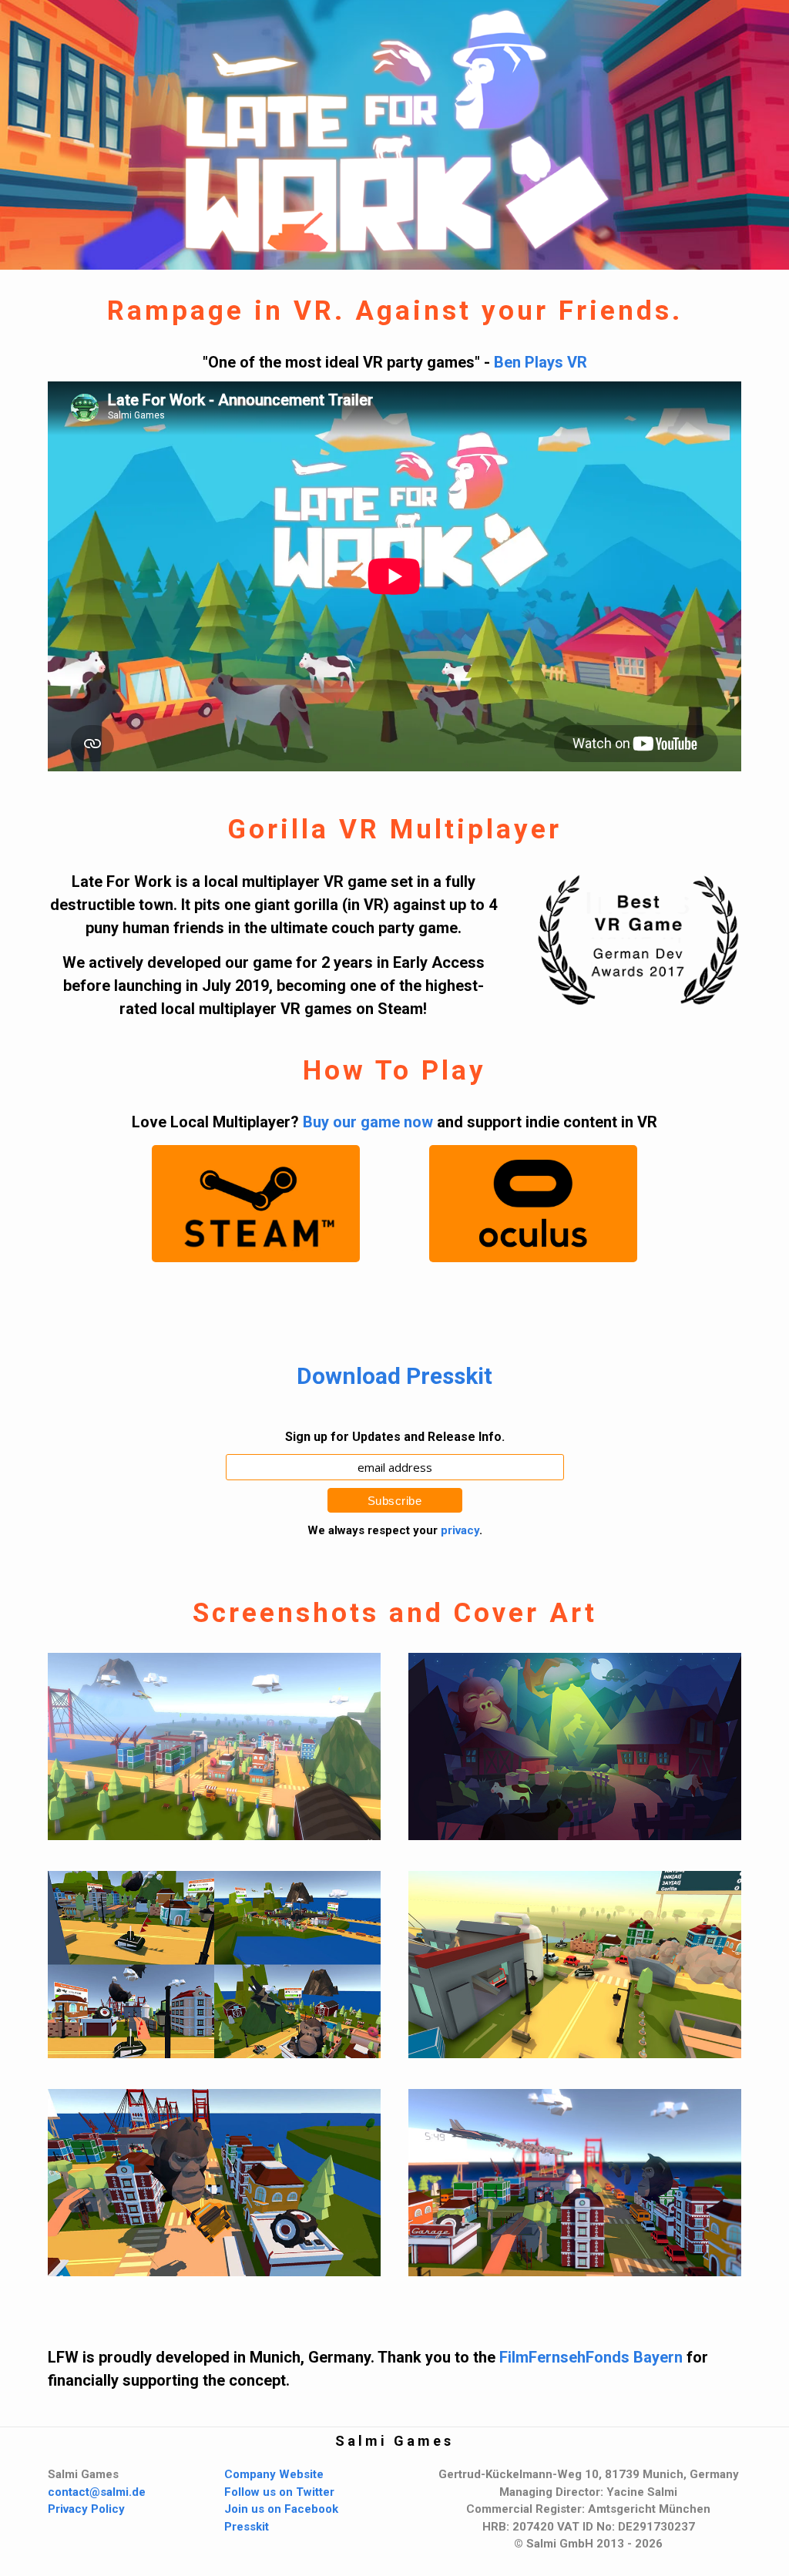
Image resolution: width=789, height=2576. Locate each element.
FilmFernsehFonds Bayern (591, 2357)
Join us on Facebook (281, 2509)
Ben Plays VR (541, 362)
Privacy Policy (86, 2509)
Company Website (274, 2474)
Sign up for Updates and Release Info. (395, 1437)
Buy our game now (368, 1122)
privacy (460, 1530)
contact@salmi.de (97, 2492)
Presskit (247, 2527)
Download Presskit (394, 1376)
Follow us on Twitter (279, 2492)
